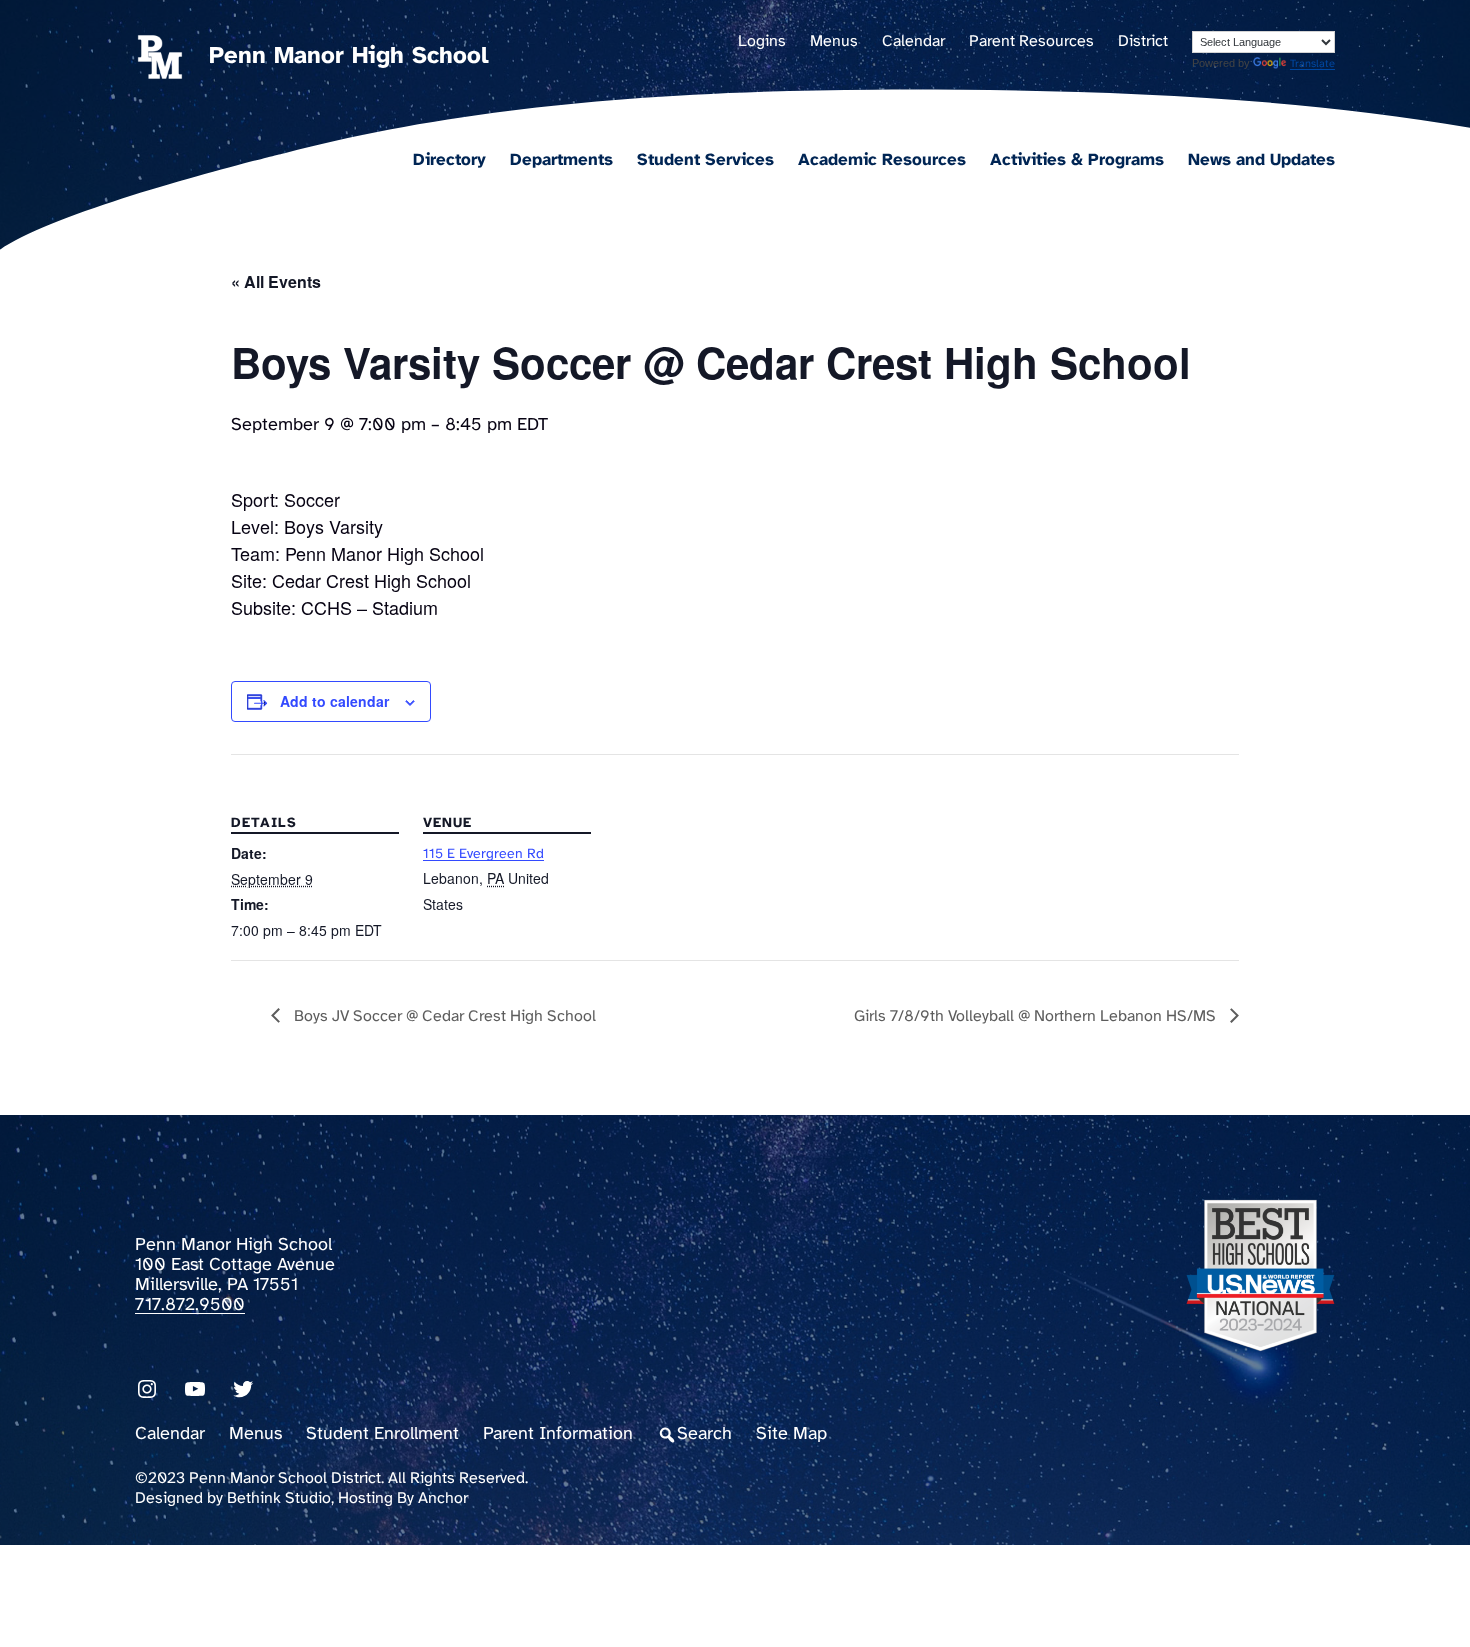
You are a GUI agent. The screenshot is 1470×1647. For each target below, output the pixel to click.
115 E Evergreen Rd (483, 854)
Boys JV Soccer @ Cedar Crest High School (443, 1016)
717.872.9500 (190, 1305)
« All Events (276, 281)
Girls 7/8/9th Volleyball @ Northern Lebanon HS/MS (1037, 1016)
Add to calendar (334, 701)
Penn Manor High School (349, 56)
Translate (1312, 64)
